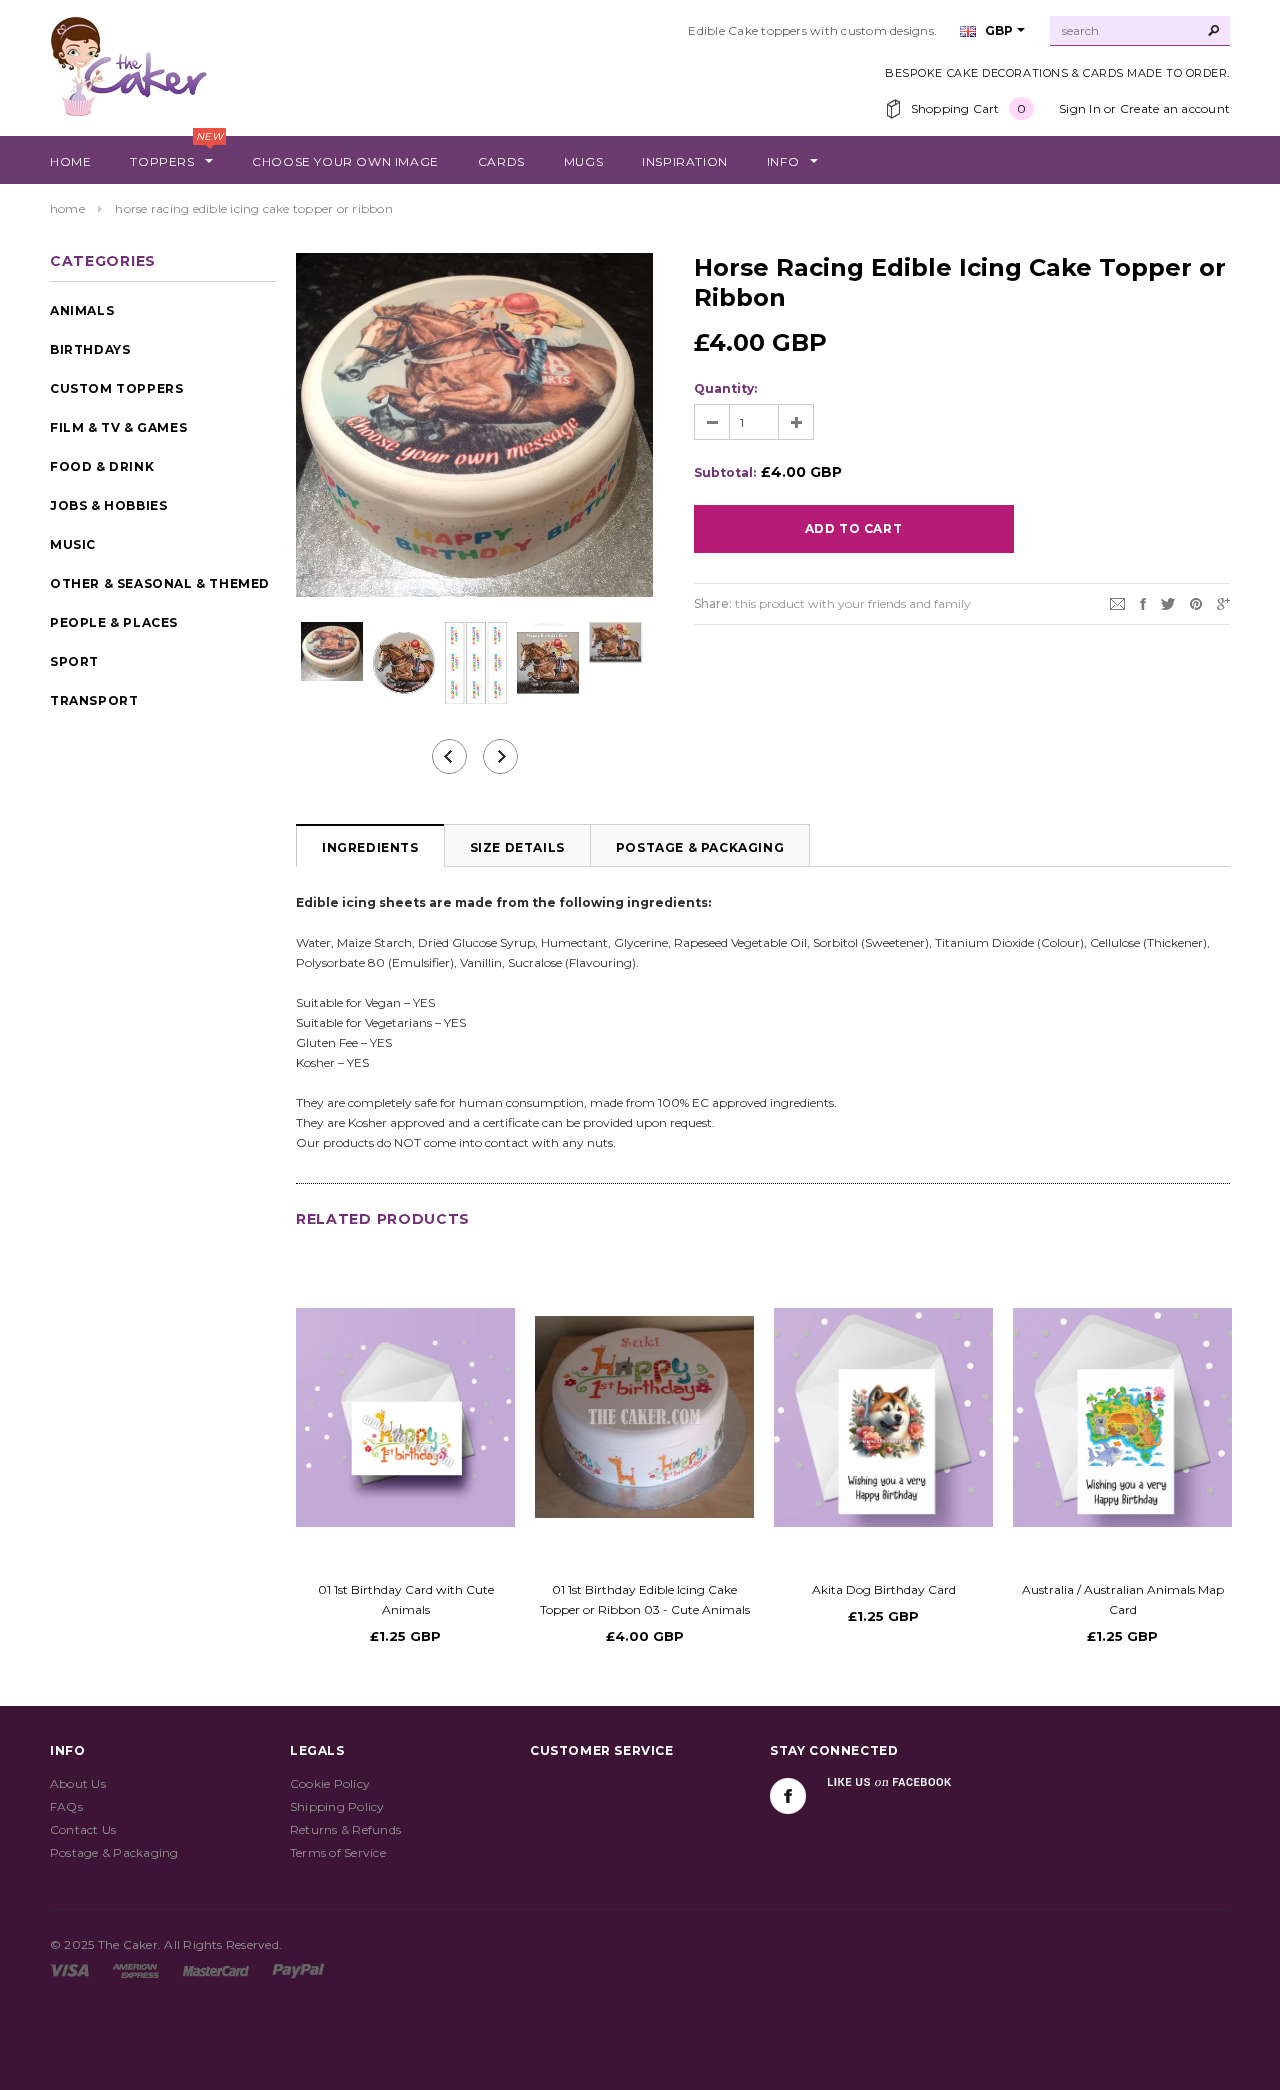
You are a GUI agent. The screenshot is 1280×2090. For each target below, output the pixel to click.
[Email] (1117, 602)
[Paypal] (298, 1969)
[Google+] (1223, 602)
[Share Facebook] (1143, 602)
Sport (74, 661)
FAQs (66, 1806)
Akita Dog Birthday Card (884, 1589)
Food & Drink (102, 466)
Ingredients (370, 847)
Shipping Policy (337, 1806)
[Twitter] (1168, 602)
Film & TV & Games (118, 427)
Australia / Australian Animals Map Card (1123, 1599)
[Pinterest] (1196, 602)
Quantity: (725, 388)
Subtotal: (725, 472)
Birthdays (90, 349)
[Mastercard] (216, 1969)
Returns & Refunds (345, 1829)
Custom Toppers (116, 388)
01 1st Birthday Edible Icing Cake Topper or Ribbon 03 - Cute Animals (645, 1599)
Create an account (1175, 108)
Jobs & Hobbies (108, 505)
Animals (82, 310)
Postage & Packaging (700, 847)
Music (73, 544)
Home (67, 208)
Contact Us (83, 1829)
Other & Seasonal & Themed (160, 583)
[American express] (135, 1969)
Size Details (517, 847)
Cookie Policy (330, 1783)
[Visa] (69, 1969)
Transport (94, 700)
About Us (78, 1783)
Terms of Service (338, 1852)
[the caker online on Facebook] (788, 1796)
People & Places (114, 622)
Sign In (1080, 108)
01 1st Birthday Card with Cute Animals (406, 1599)
